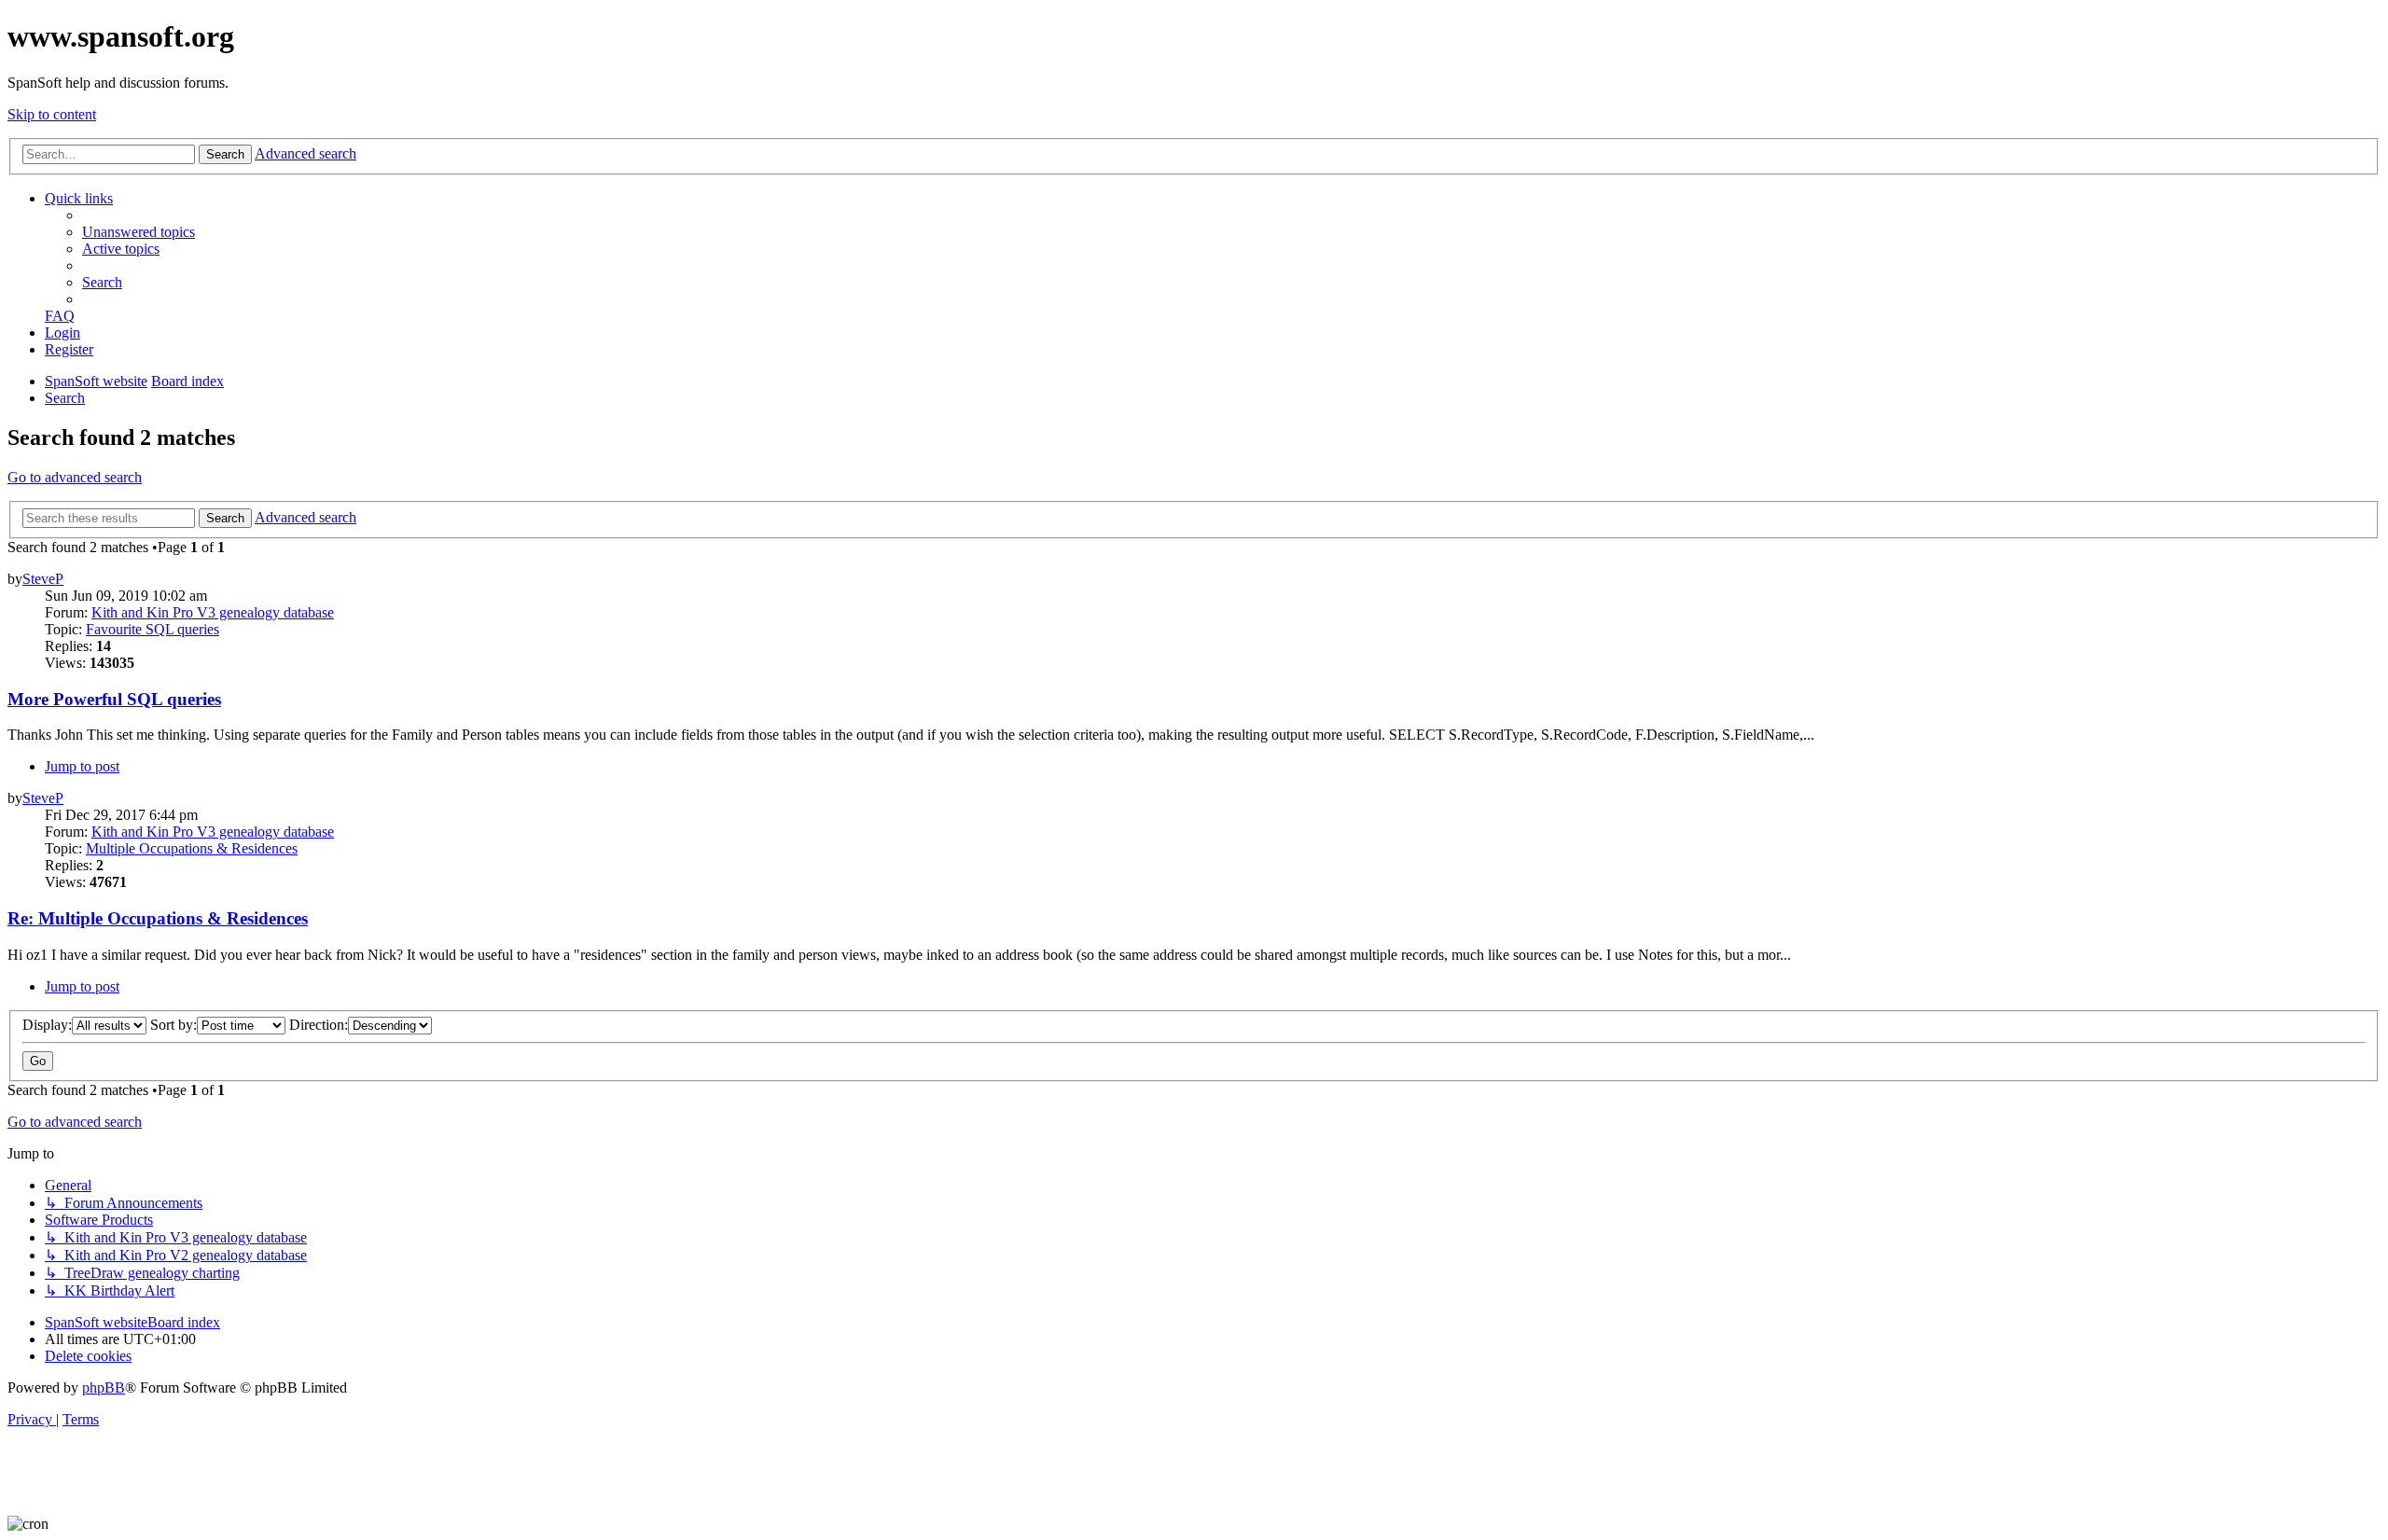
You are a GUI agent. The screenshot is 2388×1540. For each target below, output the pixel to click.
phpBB (104, 1387)
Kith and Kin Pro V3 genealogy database (213, 612)
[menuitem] (139, 232)
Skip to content (52, 114)
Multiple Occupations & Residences (192, 848)
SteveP (43, 579)
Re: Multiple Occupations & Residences (158, 918)
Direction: (319, 1025)
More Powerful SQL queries (114, 699)
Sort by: (174, 1025)
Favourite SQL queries (153, 629)
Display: (47, 1025)
